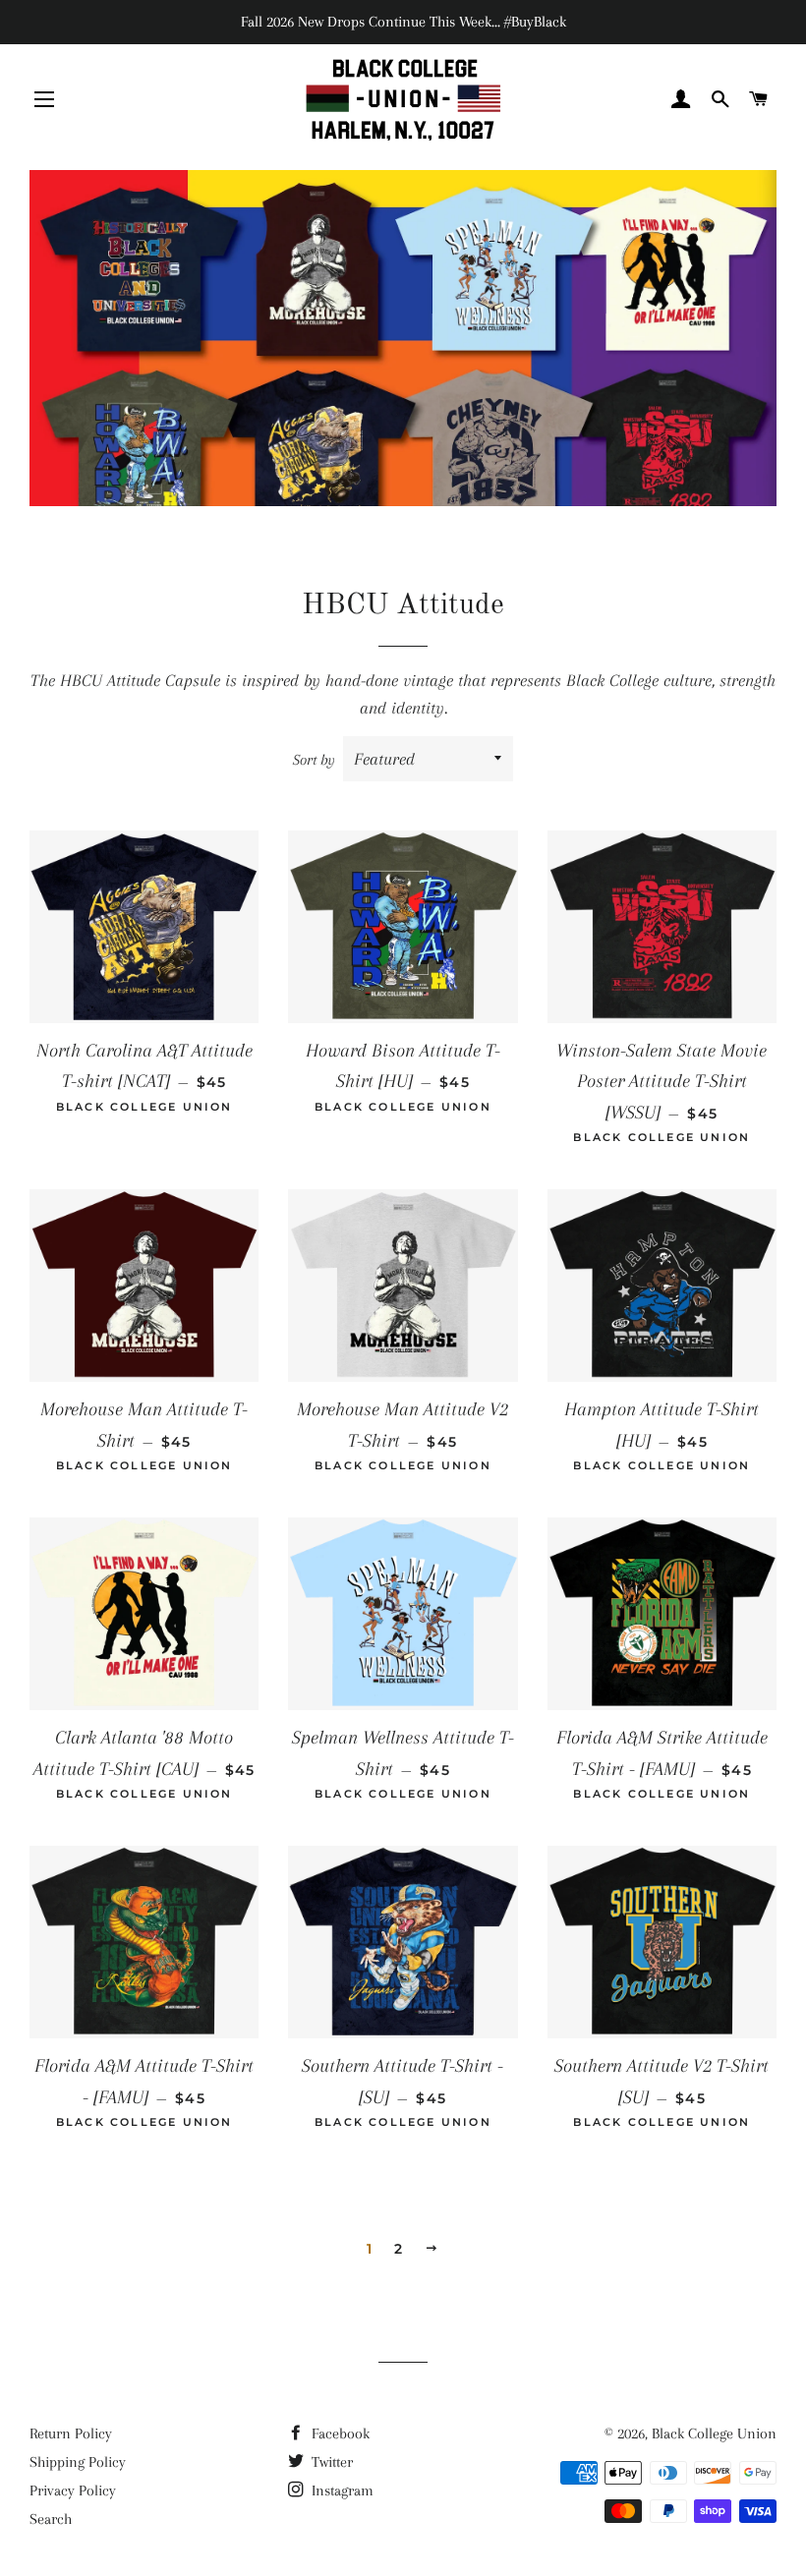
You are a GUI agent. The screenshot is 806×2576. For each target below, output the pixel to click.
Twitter (330, 2462)
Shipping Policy (78, 2462)
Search (51, 2519)
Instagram (341, 2490)
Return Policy (71, 2433)
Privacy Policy (73, 2490)
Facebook (339, 2433)
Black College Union (714, 2433)
